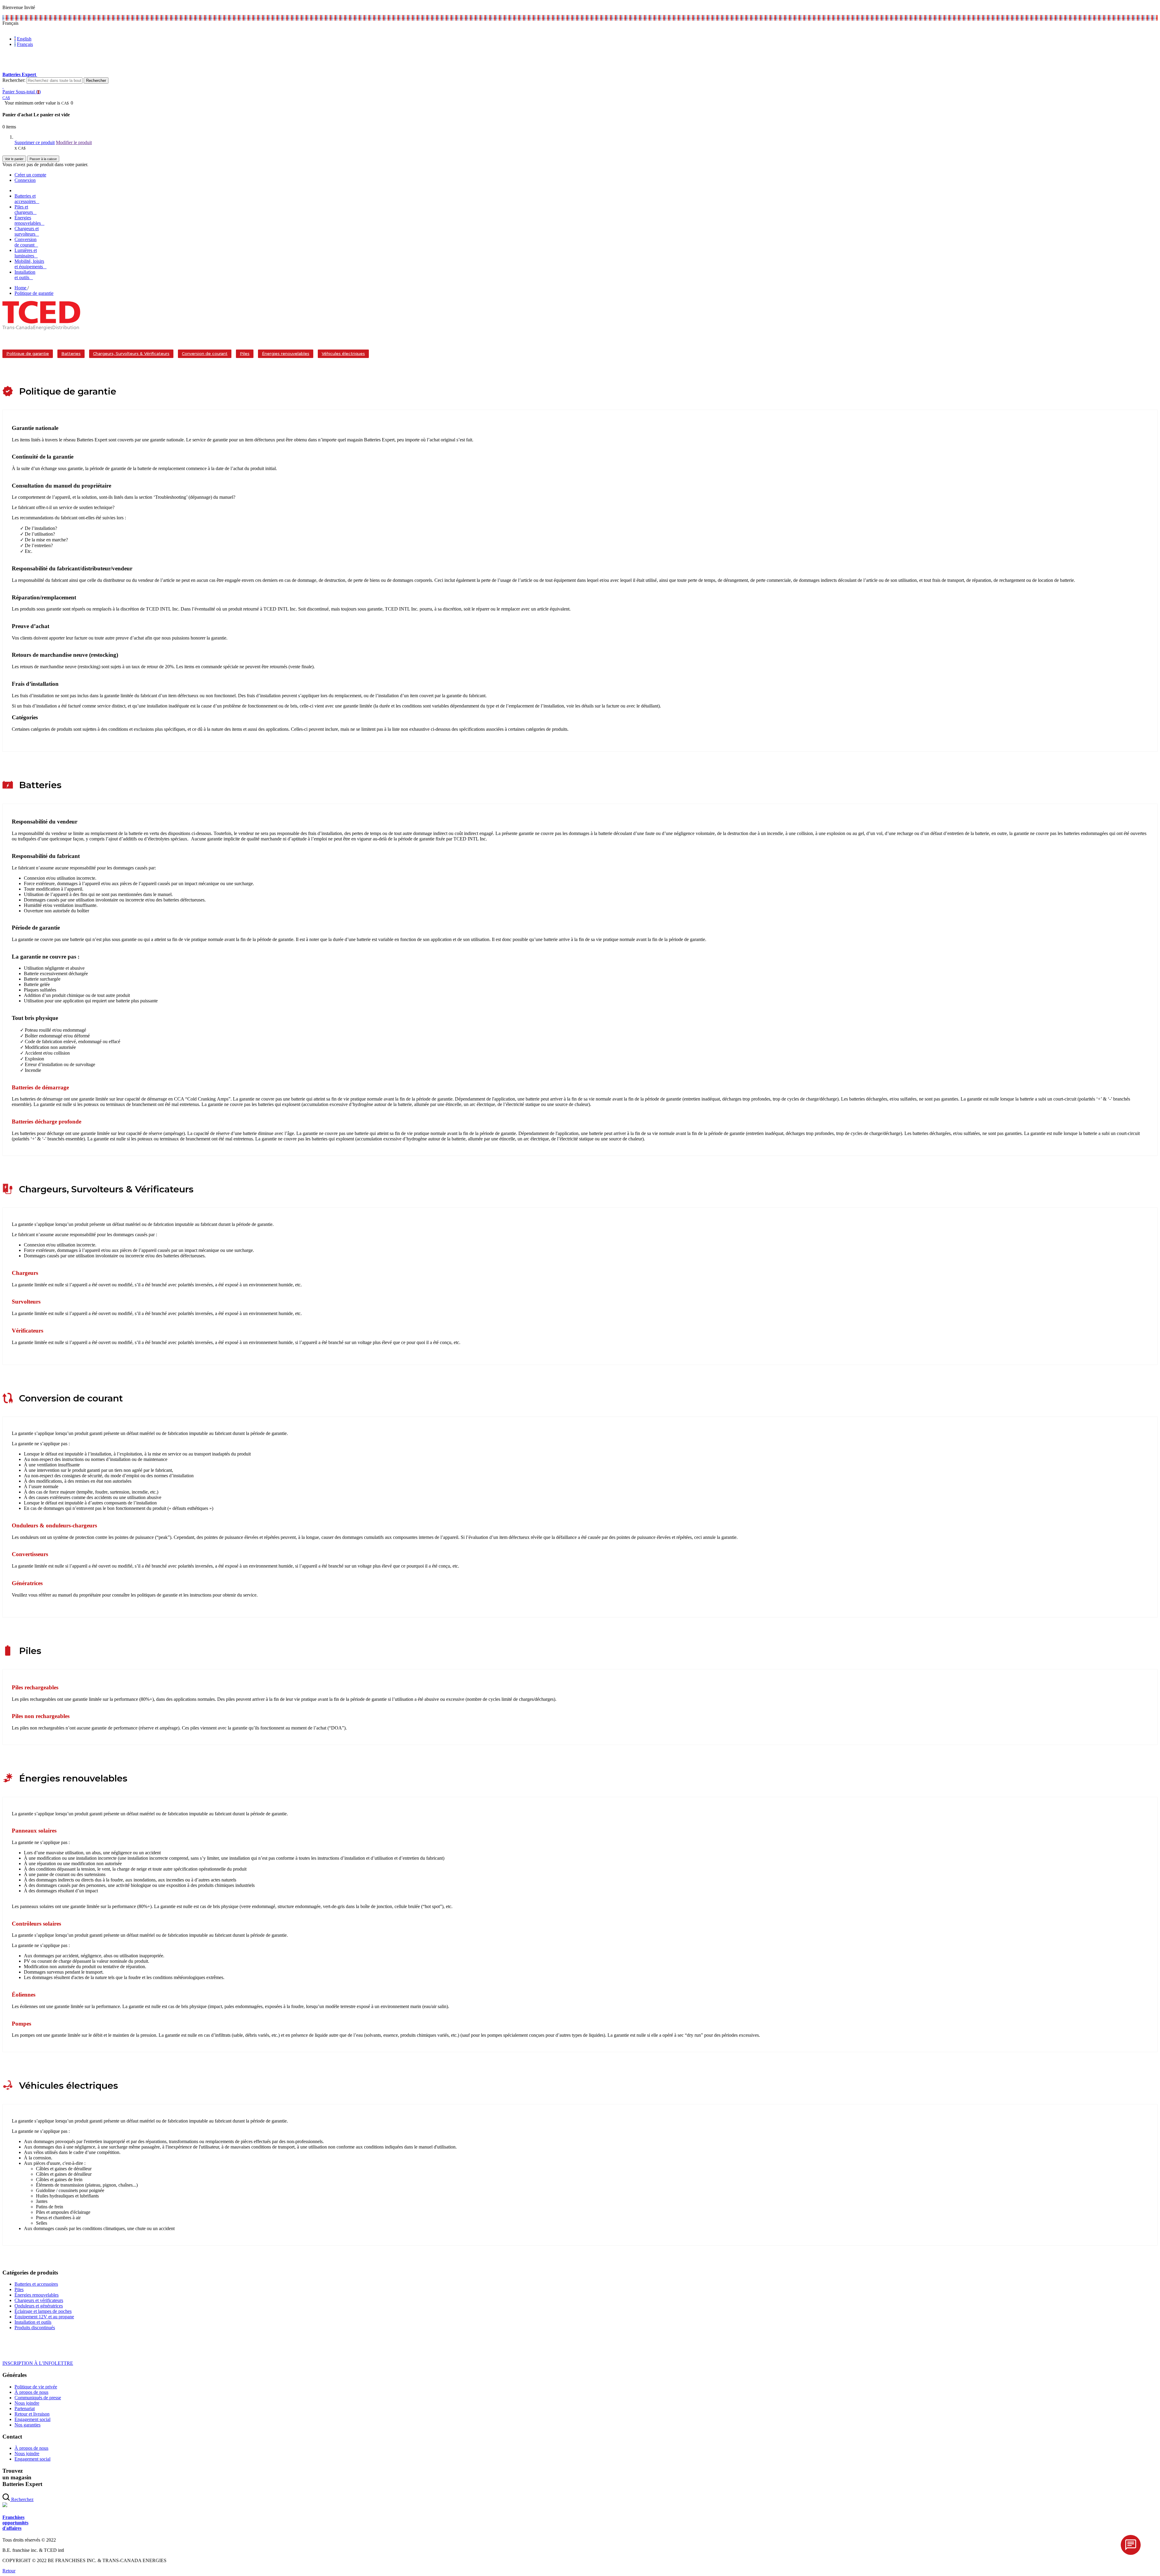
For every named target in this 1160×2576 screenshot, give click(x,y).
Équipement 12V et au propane (44, 2317)
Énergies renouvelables (286, 353)
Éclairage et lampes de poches (43, 2311)
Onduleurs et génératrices (39, 2306)
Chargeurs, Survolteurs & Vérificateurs (131, 353)
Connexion (25, 180)
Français (25, 44)
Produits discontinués (35, 2328)
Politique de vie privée (36, 2387)
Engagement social (32, 2419)
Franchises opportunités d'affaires (15, 2523)
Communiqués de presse (38, 2398)
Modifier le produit (74, 142)
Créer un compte (30, 175)
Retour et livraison (32, 2414)
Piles (245, 353)
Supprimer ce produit (35, 142)
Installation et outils (33, 2322)
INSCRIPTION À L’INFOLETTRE (38, 2363)
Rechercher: (14, 80)
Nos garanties (27, 2425)
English (24, 39)
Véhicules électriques (343, 353)
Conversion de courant (205, 353)
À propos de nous (31, 2392)
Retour (9, 2571)
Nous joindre (27, 2403)
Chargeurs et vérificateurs (39, 2300)
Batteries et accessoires (36, 2284)
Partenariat (25, 2408)
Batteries (71, 353)
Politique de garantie (28, 353)
